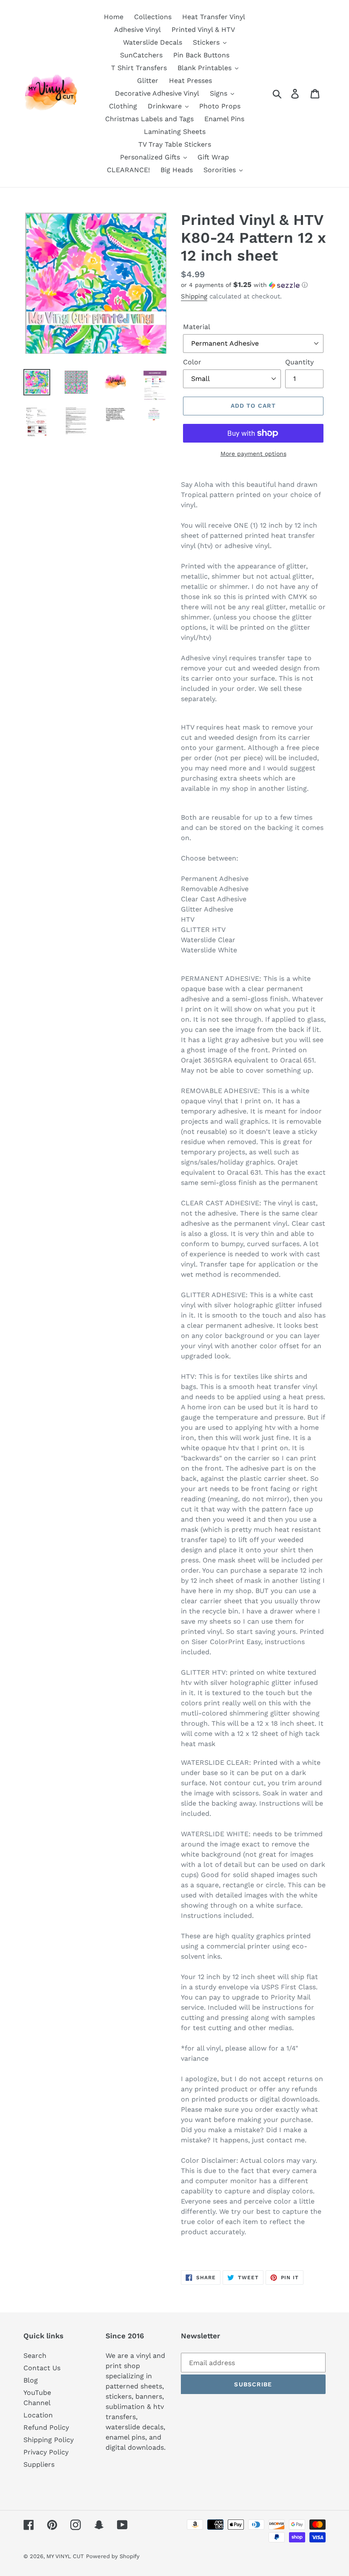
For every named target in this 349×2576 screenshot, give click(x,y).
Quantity (299, 362)
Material (197, 327)
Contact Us (42, 2368)
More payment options (253, 454)
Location (38, 2415)
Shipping (194, 296)
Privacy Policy (46, 2452)
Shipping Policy (49, 2440)
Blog (31, 2380)
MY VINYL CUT (65, 2556)
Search (35, 2356)
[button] (253, 285)
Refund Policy (46, 2427)
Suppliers (39, 2464)
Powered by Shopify (113, 2556)
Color (192, 362)
